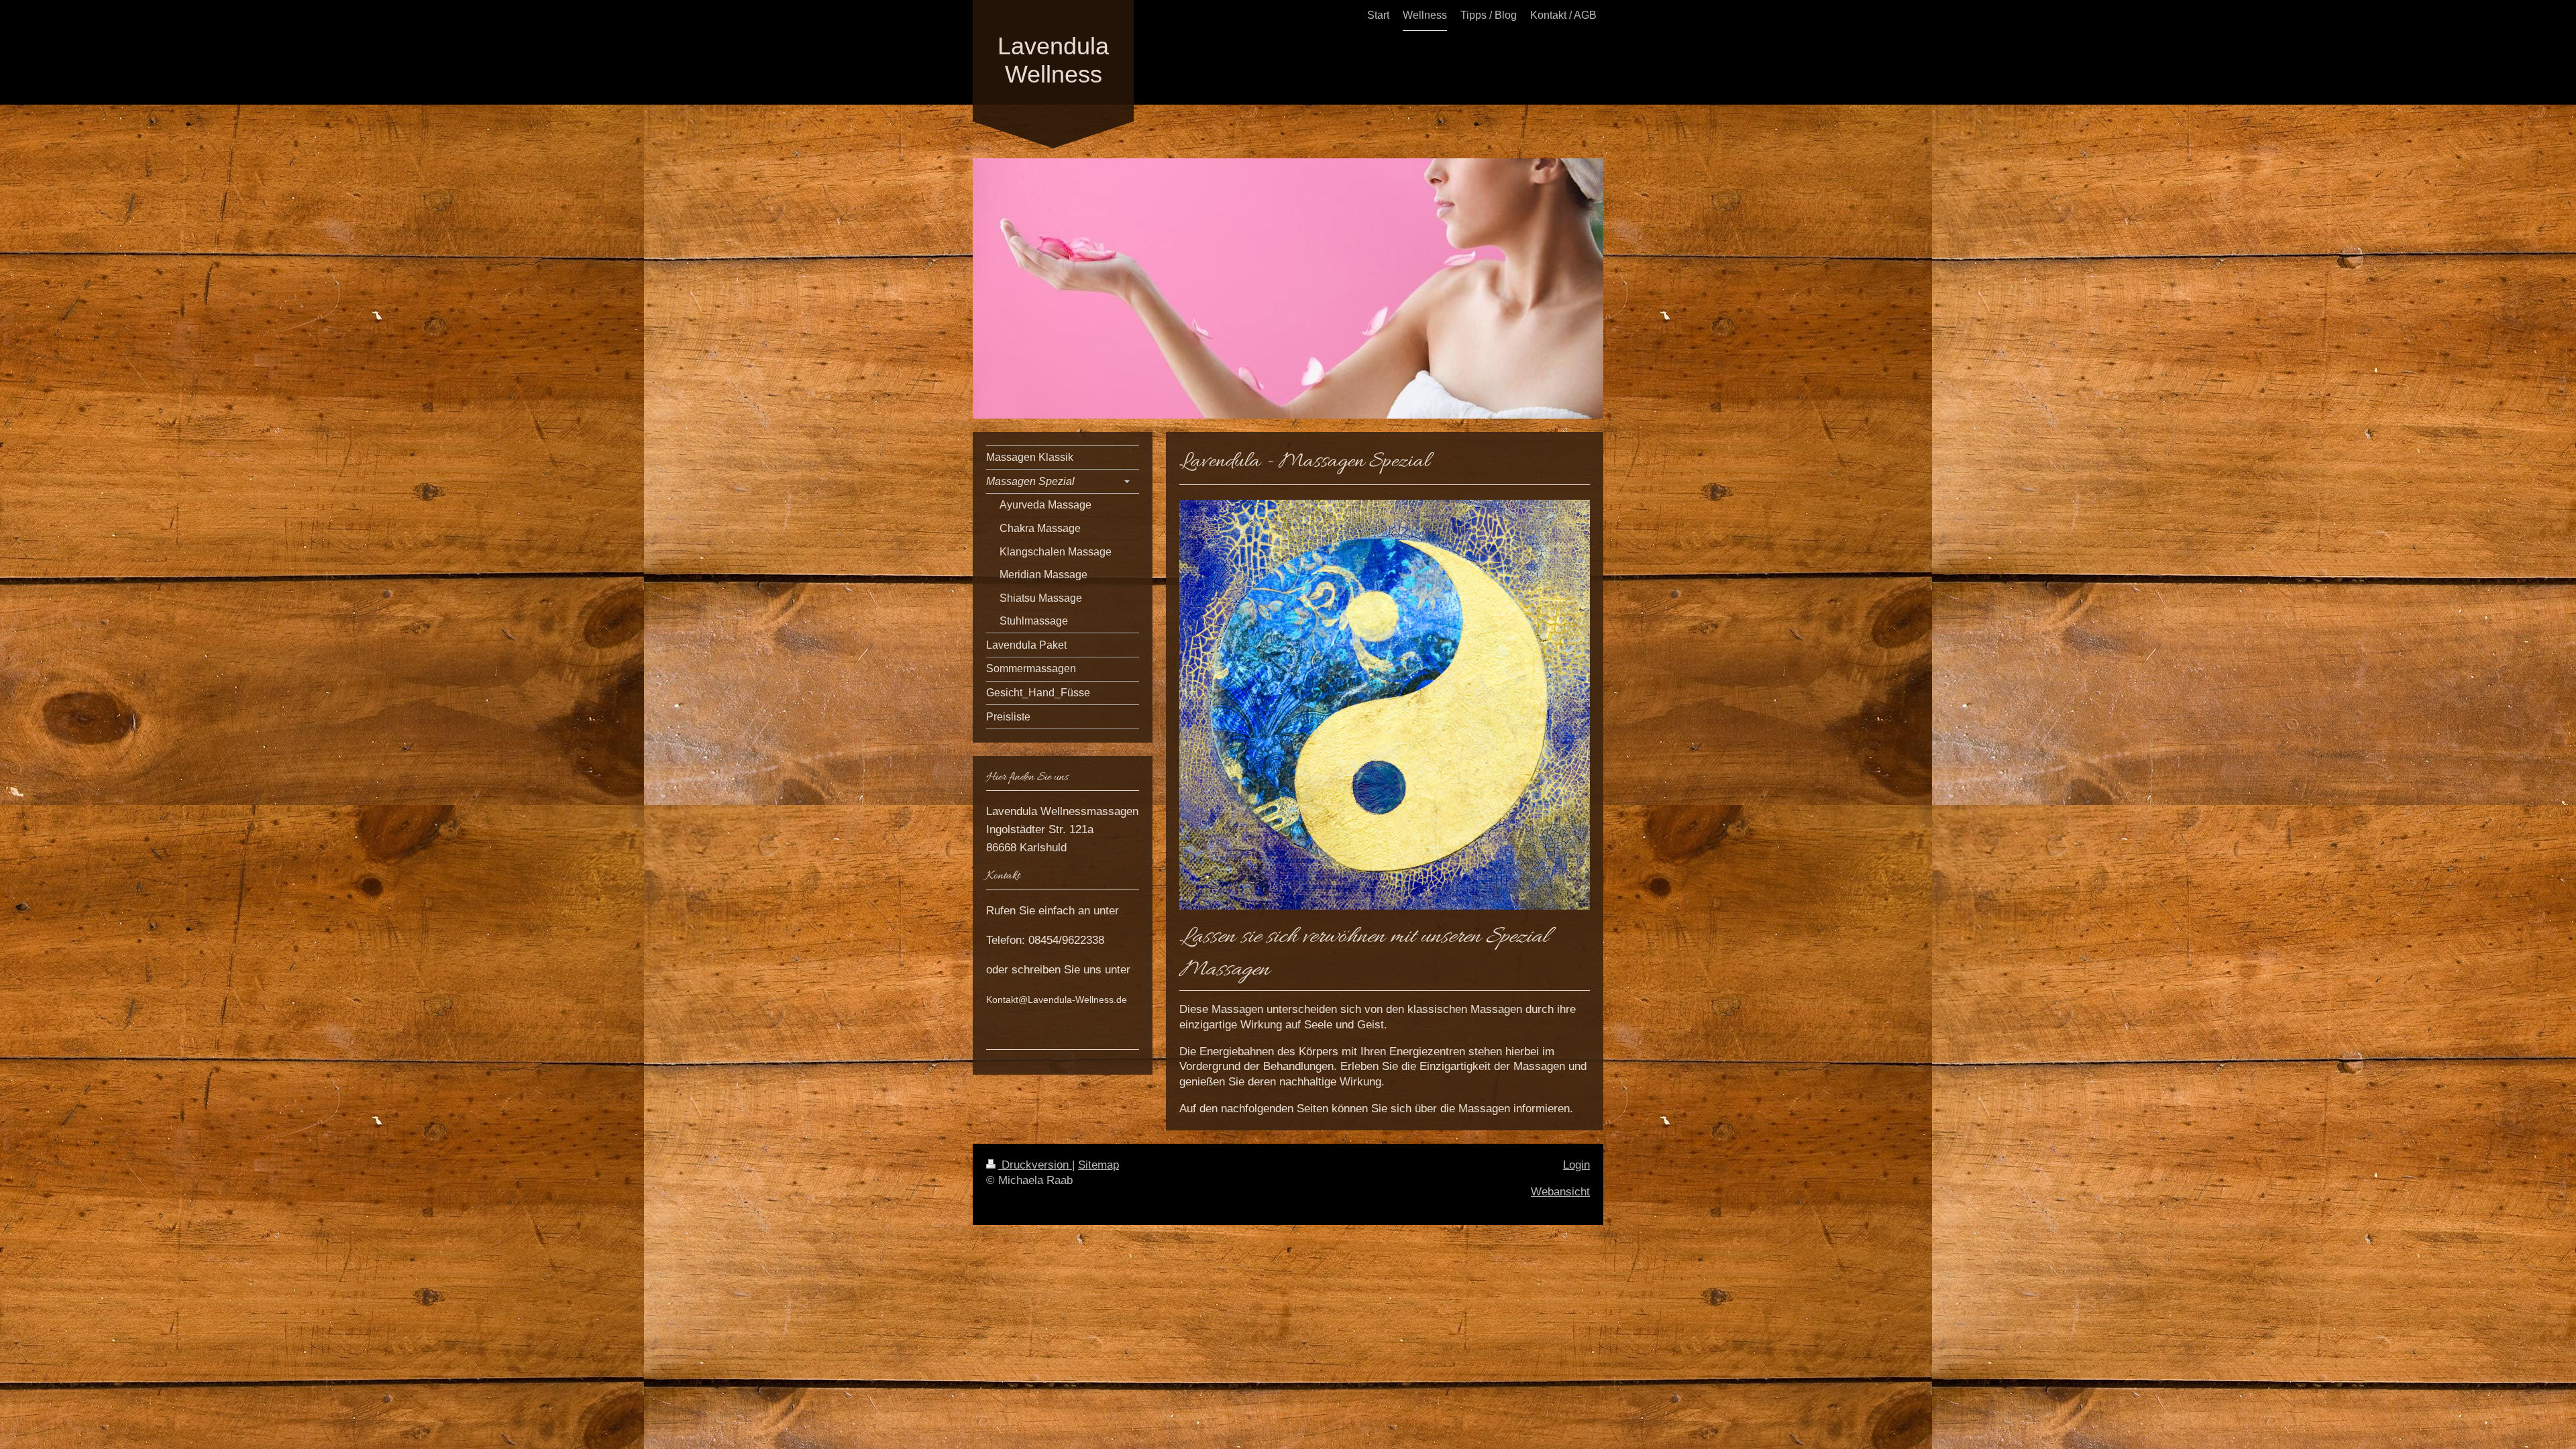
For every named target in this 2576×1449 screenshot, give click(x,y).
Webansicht (1560, 1192)
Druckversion (1035, 1165)
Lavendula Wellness (1053, 60)
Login (1576, 1165)
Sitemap (1098, 1165)
